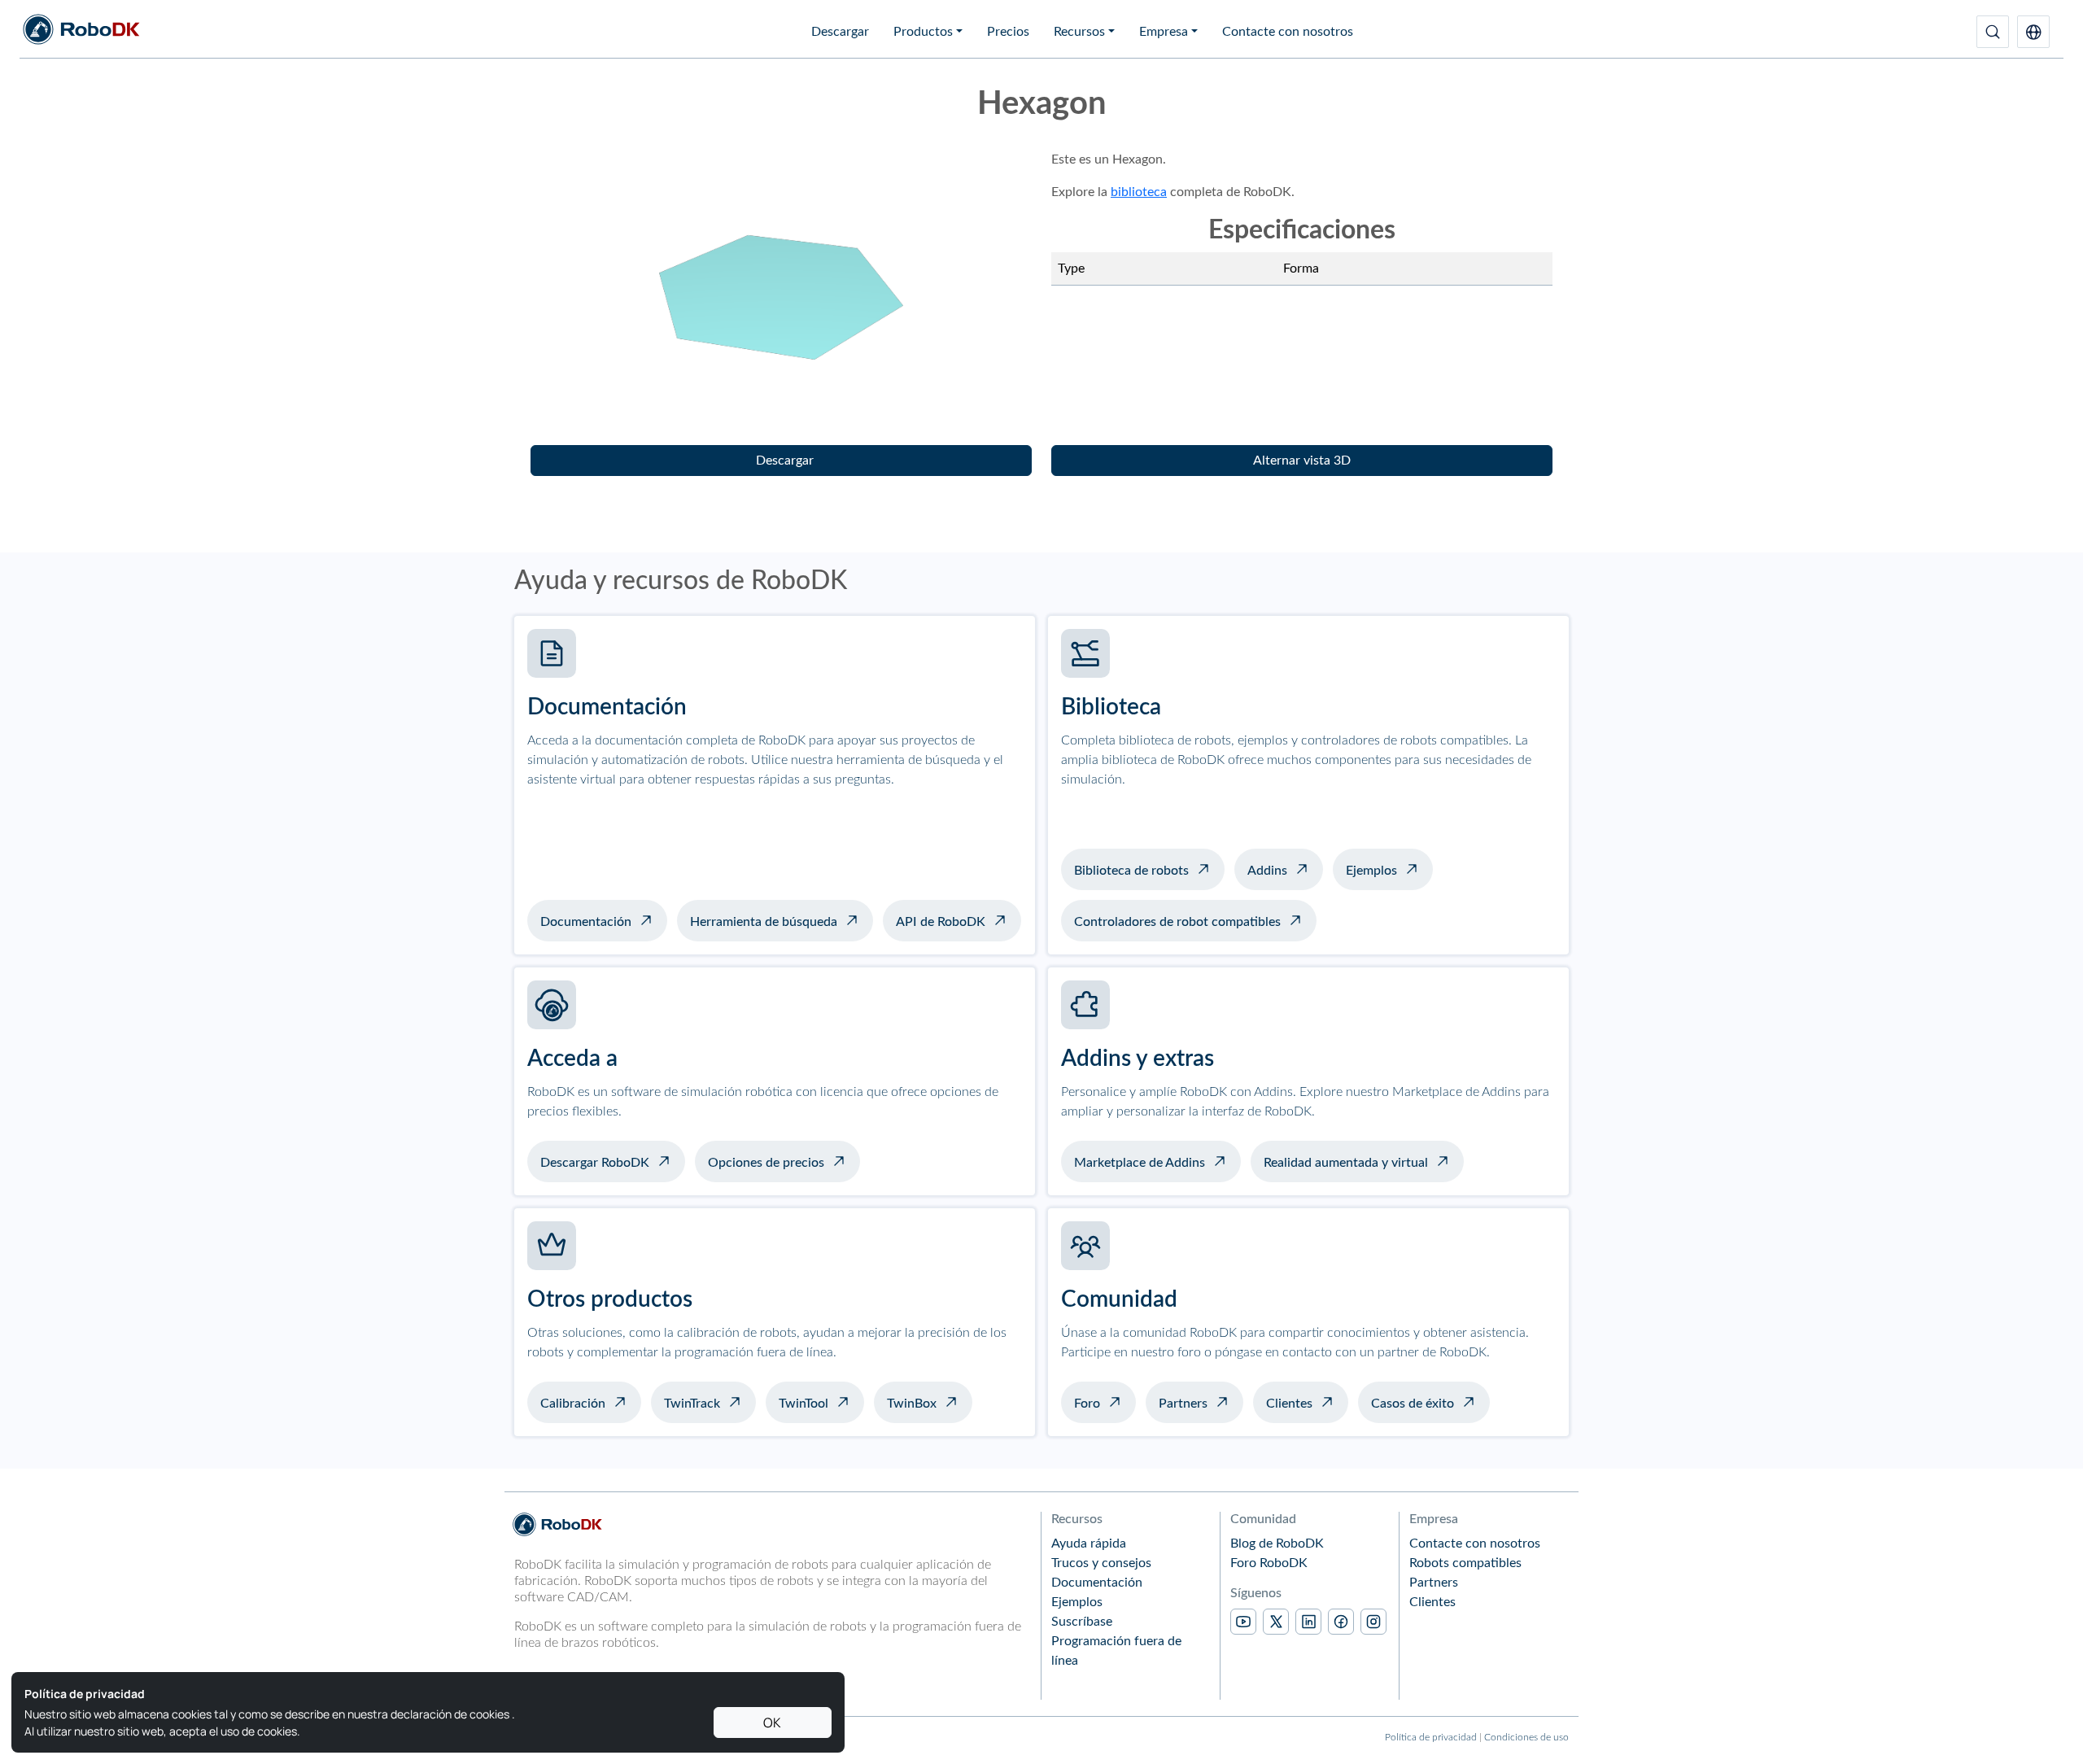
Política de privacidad (1431, 1737)
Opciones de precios (766, 1163)
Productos (923, 32)
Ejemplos (1371, 871)
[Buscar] (1993, 32)
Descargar (840, 32)
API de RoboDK (941, 922)
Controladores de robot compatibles (1177, 922)
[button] (2033, 32)
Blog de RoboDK (1277, 1543)
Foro (1087, 1404)
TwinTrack (692, 1404)
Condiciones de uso (1526, 1737)
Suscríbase (1082, 1622)
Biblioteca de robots (1131, 871)
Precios (1008, 32)
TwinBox (912, 1404)
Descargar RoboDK (595, 1163)
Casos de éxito (1413, 1404)
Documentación (586, 922)
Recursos (1079, 32)
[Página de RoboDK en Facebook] (1341, 1622)
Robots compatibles (1465, 1563)
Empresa (1164, 32)
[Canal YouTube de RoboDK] (1243, 1622)
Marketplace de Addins (1140, 1163)
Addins (1267, 871)
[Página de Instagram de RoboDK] (1373, 1622)
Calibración (573, 1404)
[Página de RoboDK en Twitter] (1276, 1622)
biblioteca (1139, 192)
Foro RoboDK (1269, 1563)
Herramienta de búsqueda (764, 922)
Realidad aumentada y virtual (1346, 1163)
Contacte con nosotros (1288, 32)
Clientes (1289, 1404)
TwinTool (804, 1404)
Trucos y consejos (1101, 1563)
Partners (1183, 1404)
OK (772, 1723)
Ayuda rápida (1089, 1543)
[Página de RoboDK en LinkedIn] (1308, 1622)
